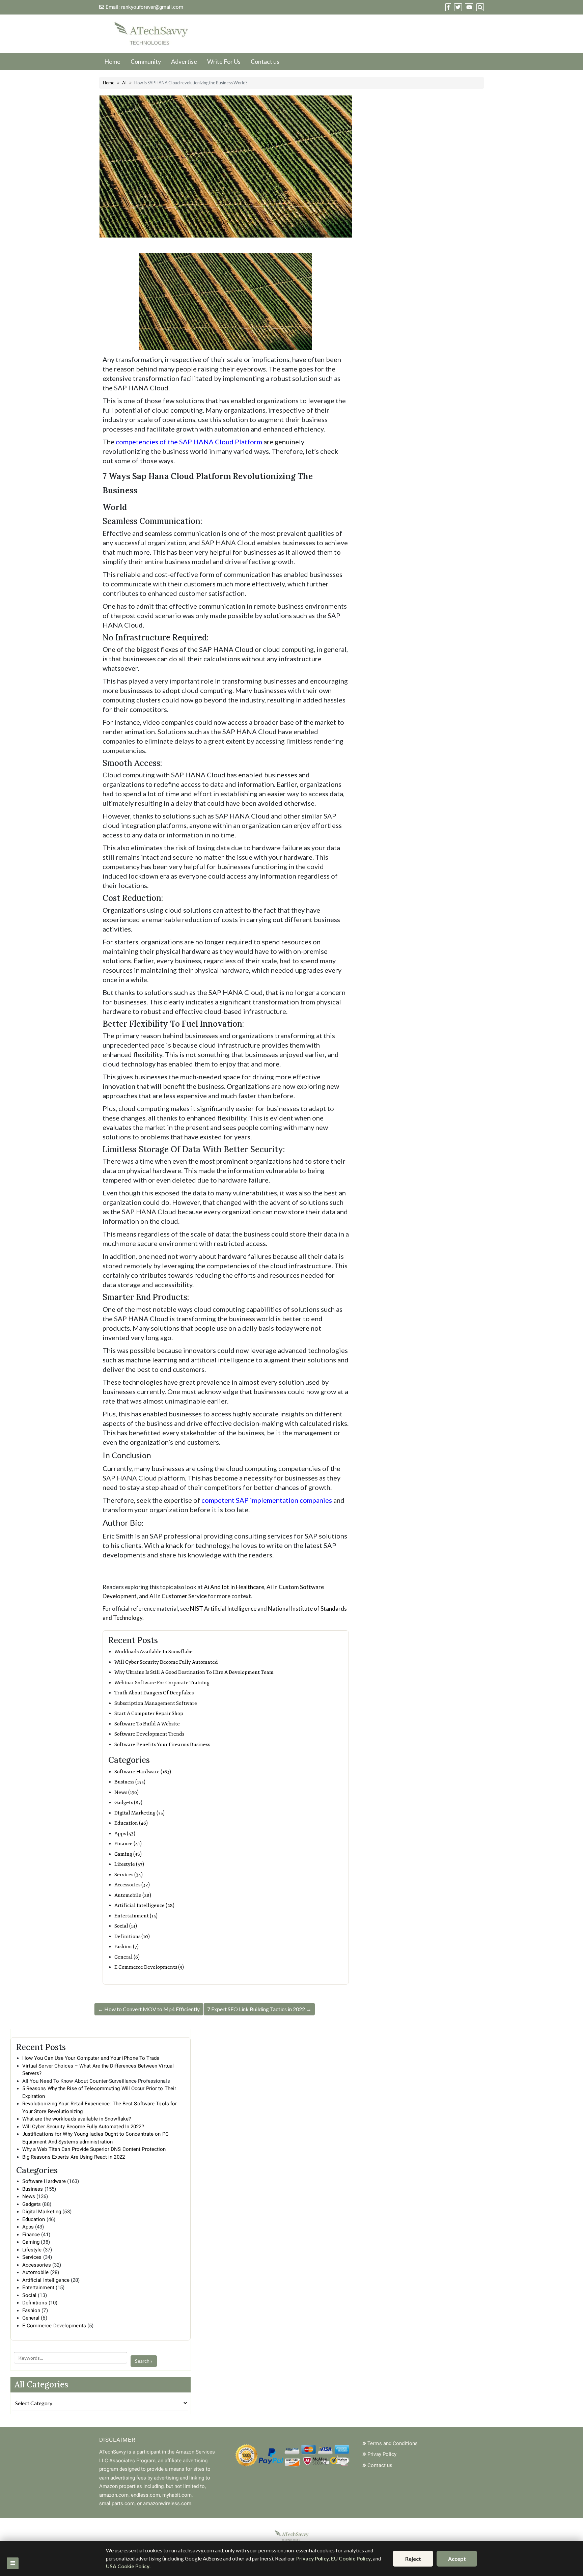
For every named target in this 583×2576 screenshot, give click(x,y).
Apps (28, 2227)
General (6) (127, 1957)
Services (32, 2257)
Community (146, 61)
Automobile (36, 2272)
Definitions (35, 2303)
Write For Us (224, 61)
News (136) (127, 1792)
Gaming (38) (128, 1854)
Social (30, 2295)
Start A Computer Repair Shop (149, 1713)
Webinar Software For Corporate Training (162, 1683)
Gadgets (32, 2204)
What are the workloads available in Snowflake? (77, 2119)
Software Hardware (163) (143, 1772)
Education (34, 2219)
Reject (413, 2559)
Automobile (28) (133, 1895)
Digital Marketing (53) (140, 1813)
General (31, 2318)
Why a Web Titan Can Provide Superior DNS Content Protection (94, 2149)
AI (124, 83)
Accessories (37, 2265)
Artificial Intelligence (46, 2280)
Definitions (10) (132, 1936)
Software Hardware (44, 2181)
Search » (144, 2361)
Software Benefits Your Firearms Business (162, 1744)
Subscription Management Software (156, 1703)
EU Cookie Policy (351, 2558)
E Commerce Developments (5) (149, 1967)
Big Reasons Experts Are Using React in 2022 (74, 2157)
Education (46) (131, 1823)
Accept (457, 2559)
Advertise (184, 61)
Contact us (265, 61)
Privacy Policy (313, 2558)
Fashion (31, 2310)
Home (112, 61)
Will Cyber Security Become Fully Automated (166, 1662)
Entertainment (38, 2288)
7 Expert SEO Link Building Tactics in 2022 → (259, 2009)
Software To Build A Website (147, 1724)
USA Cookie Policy (128, 2566)
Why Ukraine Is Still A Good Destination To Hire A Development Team (194, 1672)
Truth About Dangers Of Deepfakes (154, 1693)
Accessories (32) (132, 1885)
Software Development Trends (149, 1734)
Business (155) (130, 1782)
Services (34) (129, 1875)
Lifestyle (32, 2250)
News (29, 2196)
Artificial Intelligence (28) (144, 1905)
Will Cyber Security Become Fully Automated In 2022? (83, 2127)
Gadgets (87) (128, 1803)
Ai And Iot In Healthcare (234, 1587)
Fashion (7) (127, 1947)
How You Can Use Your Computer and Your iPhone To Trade (91, 2058)
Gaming (31, 2242)
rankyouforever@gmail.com (152, 7)
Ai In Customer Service (178, 1596)
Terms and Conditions (393, 2443)
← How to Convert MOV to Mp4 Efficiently (149, 2009)
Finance (31, 2235)
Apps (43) (125, 1834)
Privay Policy (382, 2454)
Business (33, 2189)
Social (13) (126, 1926)
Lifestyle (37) (129, 1864)
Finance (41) (128, 1844)
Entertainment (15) (136, 1916)
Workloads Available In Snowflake (154, 1652)
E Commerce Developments (54, 2326)
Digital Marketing (42, 2212)
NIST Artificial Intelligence (223, 1609)
